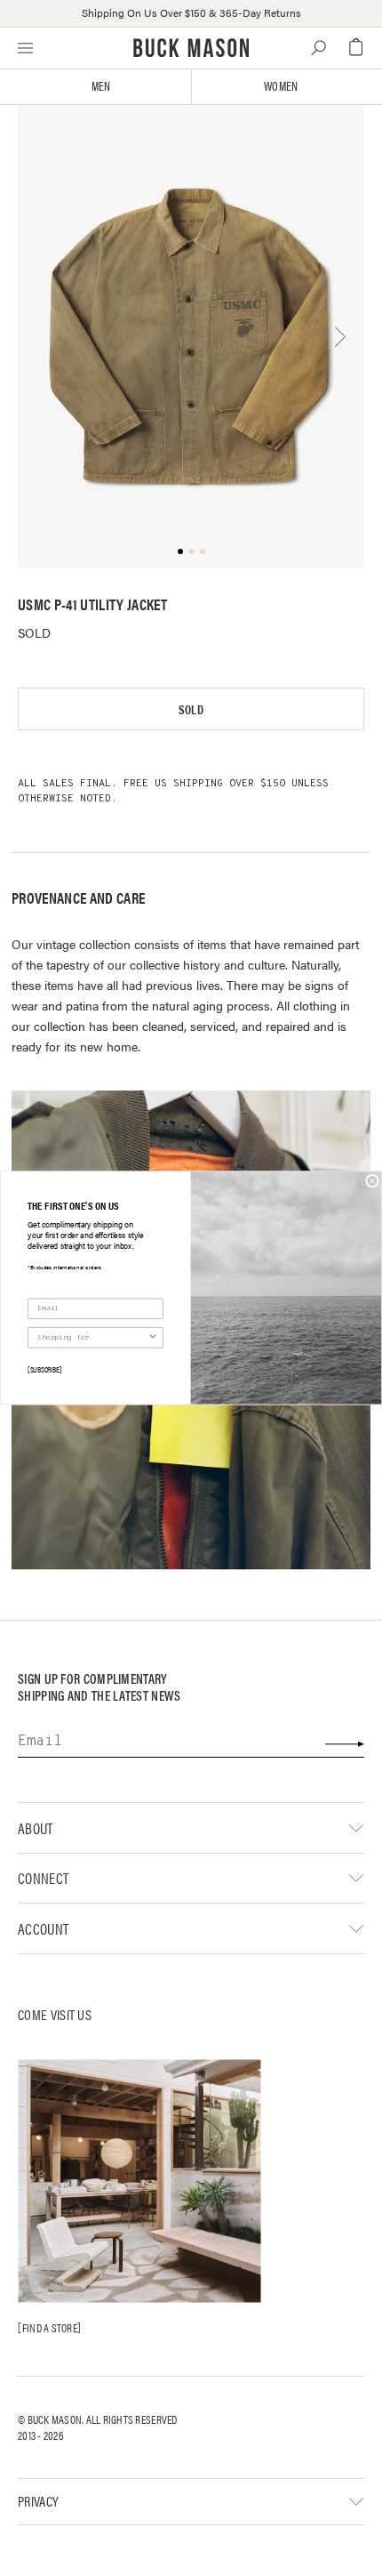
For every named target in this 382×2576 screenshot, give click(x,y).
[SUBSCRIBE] (44, 1369)
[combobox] (92, 1338)
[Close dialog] (372, 1181)
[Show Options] (153, 1338)
